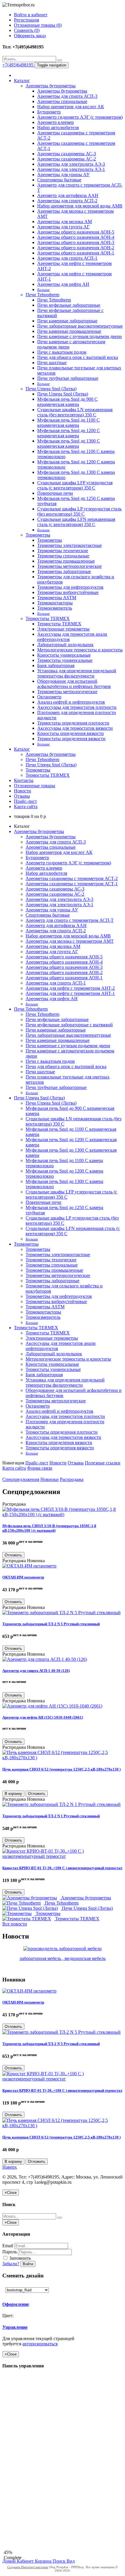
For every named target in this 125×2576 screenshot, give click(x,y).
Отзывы (22, 796)
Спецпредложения (21, 1479)
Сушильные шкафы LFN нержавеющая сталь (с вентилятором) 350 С (76, 522)
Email (8, 2246)
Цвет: (8, 2316)
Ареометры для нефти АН (63, 284)
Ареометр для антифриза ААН (68, 195)
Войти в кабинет (31, 15)
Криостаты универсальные (64, 655)
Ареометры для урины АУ (63, 175)
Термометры (38, 535)
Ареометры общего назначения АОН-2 (76, 248)
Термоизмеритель (55, 608)
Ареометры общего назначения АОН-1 (76, 253)
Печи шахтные (52, 363)
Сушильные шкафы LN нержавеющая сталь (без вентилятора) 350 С (75, 412)
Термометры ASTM (57, 598)
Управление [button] (15, 2327)
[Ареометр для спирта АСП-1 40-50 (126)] (45, 1659)
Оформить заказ (30, 36)
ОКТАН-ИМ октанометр (23, 1577)
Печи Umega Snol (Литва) (51, 389)
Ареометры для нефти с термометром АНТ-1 (70, 993)
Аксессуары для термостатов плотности (77, 707)
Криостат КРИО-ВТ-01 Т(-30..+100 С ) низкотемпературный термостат (62, 1868)
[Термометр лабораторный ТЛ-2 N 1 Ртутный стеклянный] (61, 1804)
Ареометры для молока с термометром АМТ (70, 941)
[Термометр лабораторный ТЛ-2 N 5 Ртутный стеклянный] (61, 1613)
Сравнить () (27, 30)
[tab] (43, 2304)
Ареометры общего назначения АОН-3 (76, 242)
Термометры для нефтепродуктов (70, 587)
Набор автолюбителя (58, 128)
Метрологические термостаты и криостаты (80, 650)
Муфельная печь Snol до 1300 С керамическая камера (69, 444)
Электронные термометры (63, 629)
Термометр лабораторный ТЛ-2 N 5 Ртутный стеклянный (51, 1624)
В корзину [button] (13, 1794)
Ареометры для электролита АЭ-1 (71, 169)
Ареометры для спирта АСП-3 (67, 96)
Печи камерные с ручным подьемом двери (80, 336)
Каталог (22, 81)
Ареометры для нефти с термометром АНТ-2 (70, 988)
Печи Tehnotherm (42, 295)
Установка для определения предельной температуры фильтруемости (77, 673)
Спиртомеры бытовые (59, 180)
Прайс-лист (25, 801)
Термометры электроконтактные (69, 545)
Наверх (10, 2167)
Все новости (15, 1924)
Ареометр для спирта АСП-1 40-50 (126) (36, 1671)
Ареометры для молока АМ (65, 222)
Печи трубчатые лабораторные (68, 378)
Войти (28, 2264)
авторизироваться (40, 2344)
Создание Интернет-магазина (28, 2567)
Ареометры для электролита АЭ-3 (71, 164)
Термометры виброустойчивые (68, 592)
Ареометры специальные (62, 101)
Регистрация (26, 20)
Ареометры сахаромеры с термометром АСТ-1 (72, 884)
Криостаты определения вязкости (70, 733)
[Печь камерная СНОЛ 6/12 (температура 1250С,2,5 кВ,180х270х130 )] (63, 1758)
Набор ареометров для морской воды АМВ (80, 206)
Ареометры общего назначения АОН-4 (76, 237)
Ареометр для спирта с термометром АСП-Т (70, 920)
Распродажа (72, 1479)
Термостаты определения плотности (73, 723)
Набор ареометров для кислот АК (71, 107)
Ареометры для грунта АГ (63, 227)
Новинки (50, 1479)
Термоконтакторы (55, 603)
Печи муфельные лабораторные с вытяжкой (69, 1025)
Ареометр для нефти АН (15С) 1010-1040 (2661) (43, 1717)
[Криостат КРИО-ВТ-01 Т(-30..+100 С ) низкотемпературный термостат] (63, 1856)
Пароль (10, 2252)
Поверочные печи (55, 493)
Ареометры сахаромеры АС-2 (67, 159)
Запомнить (19, 2258)
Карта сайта (26, 806)
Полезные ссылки (103, 1463)
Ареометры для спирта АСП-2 (67, 201)
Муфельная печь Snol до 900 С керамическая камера (67, 402)
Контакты (24, 780)
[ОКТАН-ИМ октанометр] (29, 1566)
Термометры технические (63, 551)
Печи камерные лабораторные (67, 321)
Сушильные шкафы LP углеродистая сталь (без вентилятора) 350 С (79, 511)
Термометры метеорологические (69, 566)
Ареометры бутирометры (51, 86)
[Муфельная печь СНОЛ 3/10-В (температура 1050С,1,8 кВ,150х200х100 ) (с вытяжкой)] (63, 1514)
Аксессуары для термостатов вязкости (75, 728)
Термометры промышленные (66, 561)
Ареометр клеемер (56, 122)
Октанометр (49, 697)
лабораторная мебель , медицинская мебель (63, 1958)
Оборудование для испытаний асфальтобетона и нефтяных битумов (74, 684)
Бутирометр (49, 112)
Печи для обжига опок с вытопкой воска (78, 357)
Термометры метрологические (67, 692)
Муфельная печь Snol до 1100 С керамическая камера (68, 423)
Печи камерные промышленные (69, 331)
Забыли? (11, 2264)
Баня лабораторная (56, 665)
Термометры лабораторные (64, 571)
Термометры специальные (63, 556)
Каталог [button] (22, 749)
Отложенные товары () (38, 25)
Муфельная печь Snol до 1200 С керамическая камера (69, 433)
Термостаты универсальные (65, 660)
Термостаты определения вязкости (71, 739)
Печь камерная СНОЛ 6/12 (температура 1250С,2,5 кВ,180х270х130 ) (61, 1769)
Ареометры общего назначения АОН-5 (76, 232)
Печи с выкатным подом (62, 352)
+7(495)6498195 (18, 65)
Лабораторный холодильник (65, 645)
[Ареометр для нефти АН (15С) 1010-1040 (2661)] (52, 1706)
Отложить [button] (13, 1555)
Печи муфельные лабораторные (69, 305)
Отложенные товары (35, 786)
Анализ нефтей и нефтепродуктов (71, 702)
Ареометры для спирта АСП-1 (67, 258)
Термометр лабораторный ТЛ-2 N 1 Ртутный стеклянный (51, 1816)
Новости (23, 791)
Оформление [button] (16, 2304)
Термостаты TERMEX (48, 618)
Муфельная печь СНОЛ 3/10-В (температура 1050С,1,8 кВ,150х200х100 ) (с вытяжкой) (49, 1528)
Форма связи (40, 1468)
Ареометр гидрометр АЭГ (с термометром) (80, 117)
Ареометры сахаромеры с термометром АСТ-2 (72, 878)
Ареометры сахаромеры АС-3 (67, 154)
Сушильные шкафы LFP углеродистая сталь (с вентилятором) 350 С (75, 485)
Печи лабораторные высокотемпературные (80, 326)
